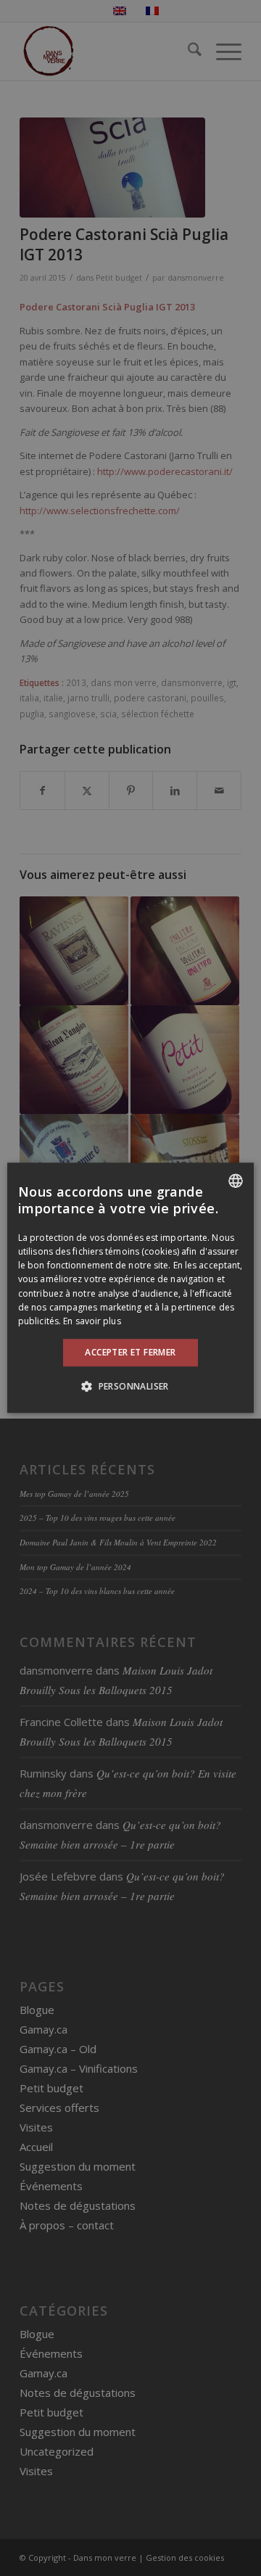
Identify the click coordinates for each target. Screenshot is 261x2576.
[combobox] (236, 1181)
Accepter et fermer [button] (130, 1352)
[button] (130, 1387)
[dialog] (130, 1288)
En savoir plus (92, 1321)
